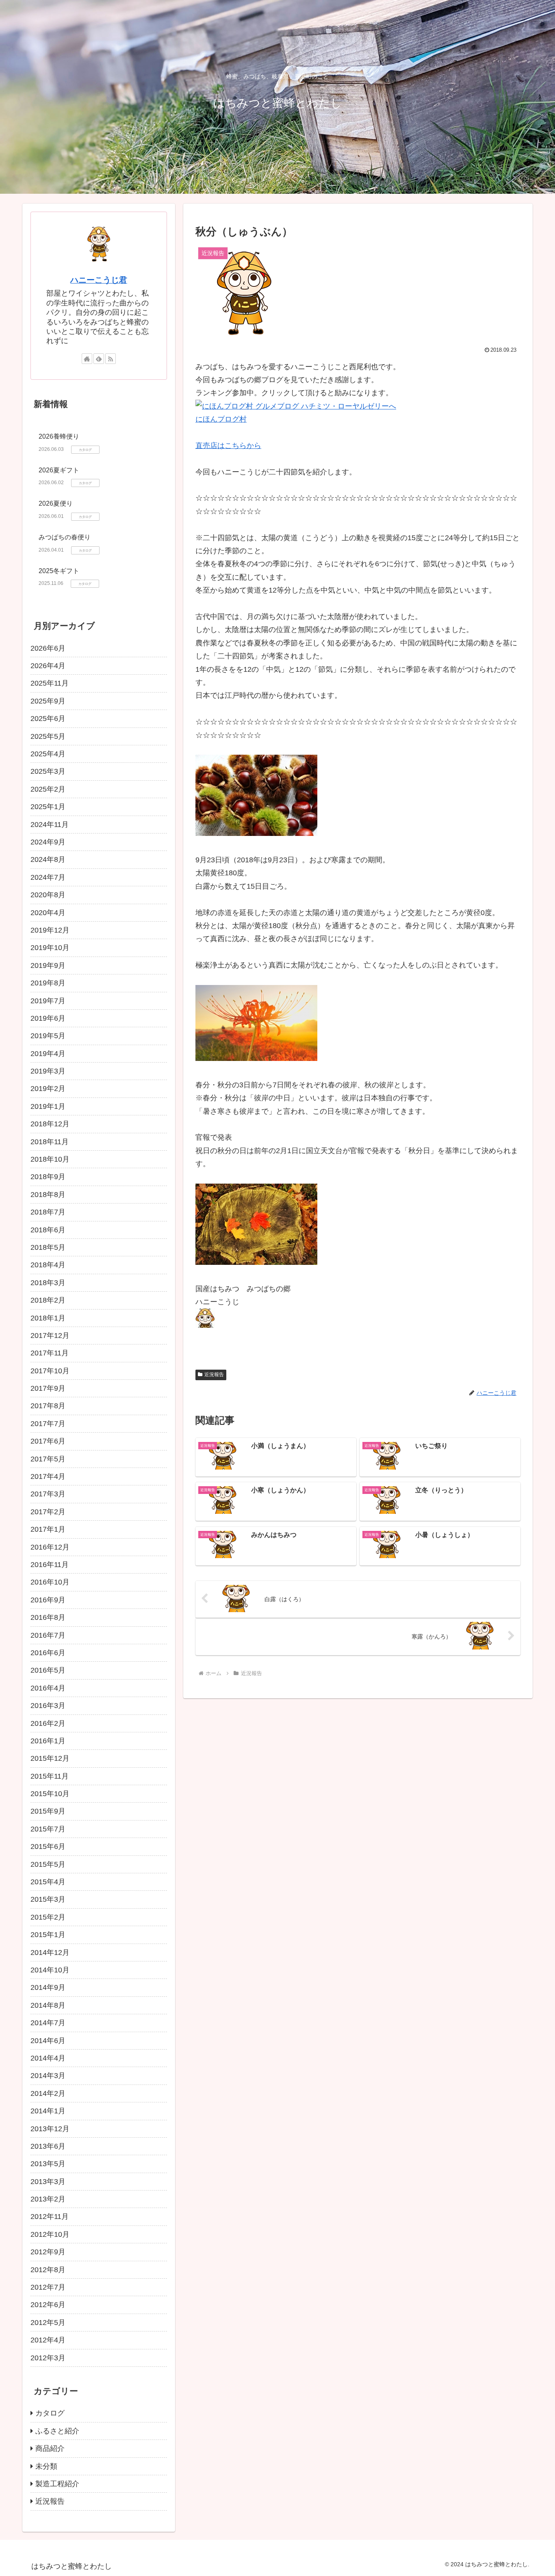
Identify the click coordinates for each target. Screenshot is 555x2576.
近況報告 (214, 1375)
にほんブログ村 (221, 419)
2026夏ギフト (59, 470)
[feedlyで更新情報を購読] (99, 359)
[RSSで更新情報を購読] (111, 359)
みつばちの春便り (65, 537)
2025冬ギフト (59, 571)
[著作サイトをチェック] (87, 359)
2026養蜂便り (59, 436)
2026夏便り (56, 503)
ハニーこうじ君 (99, 280)
